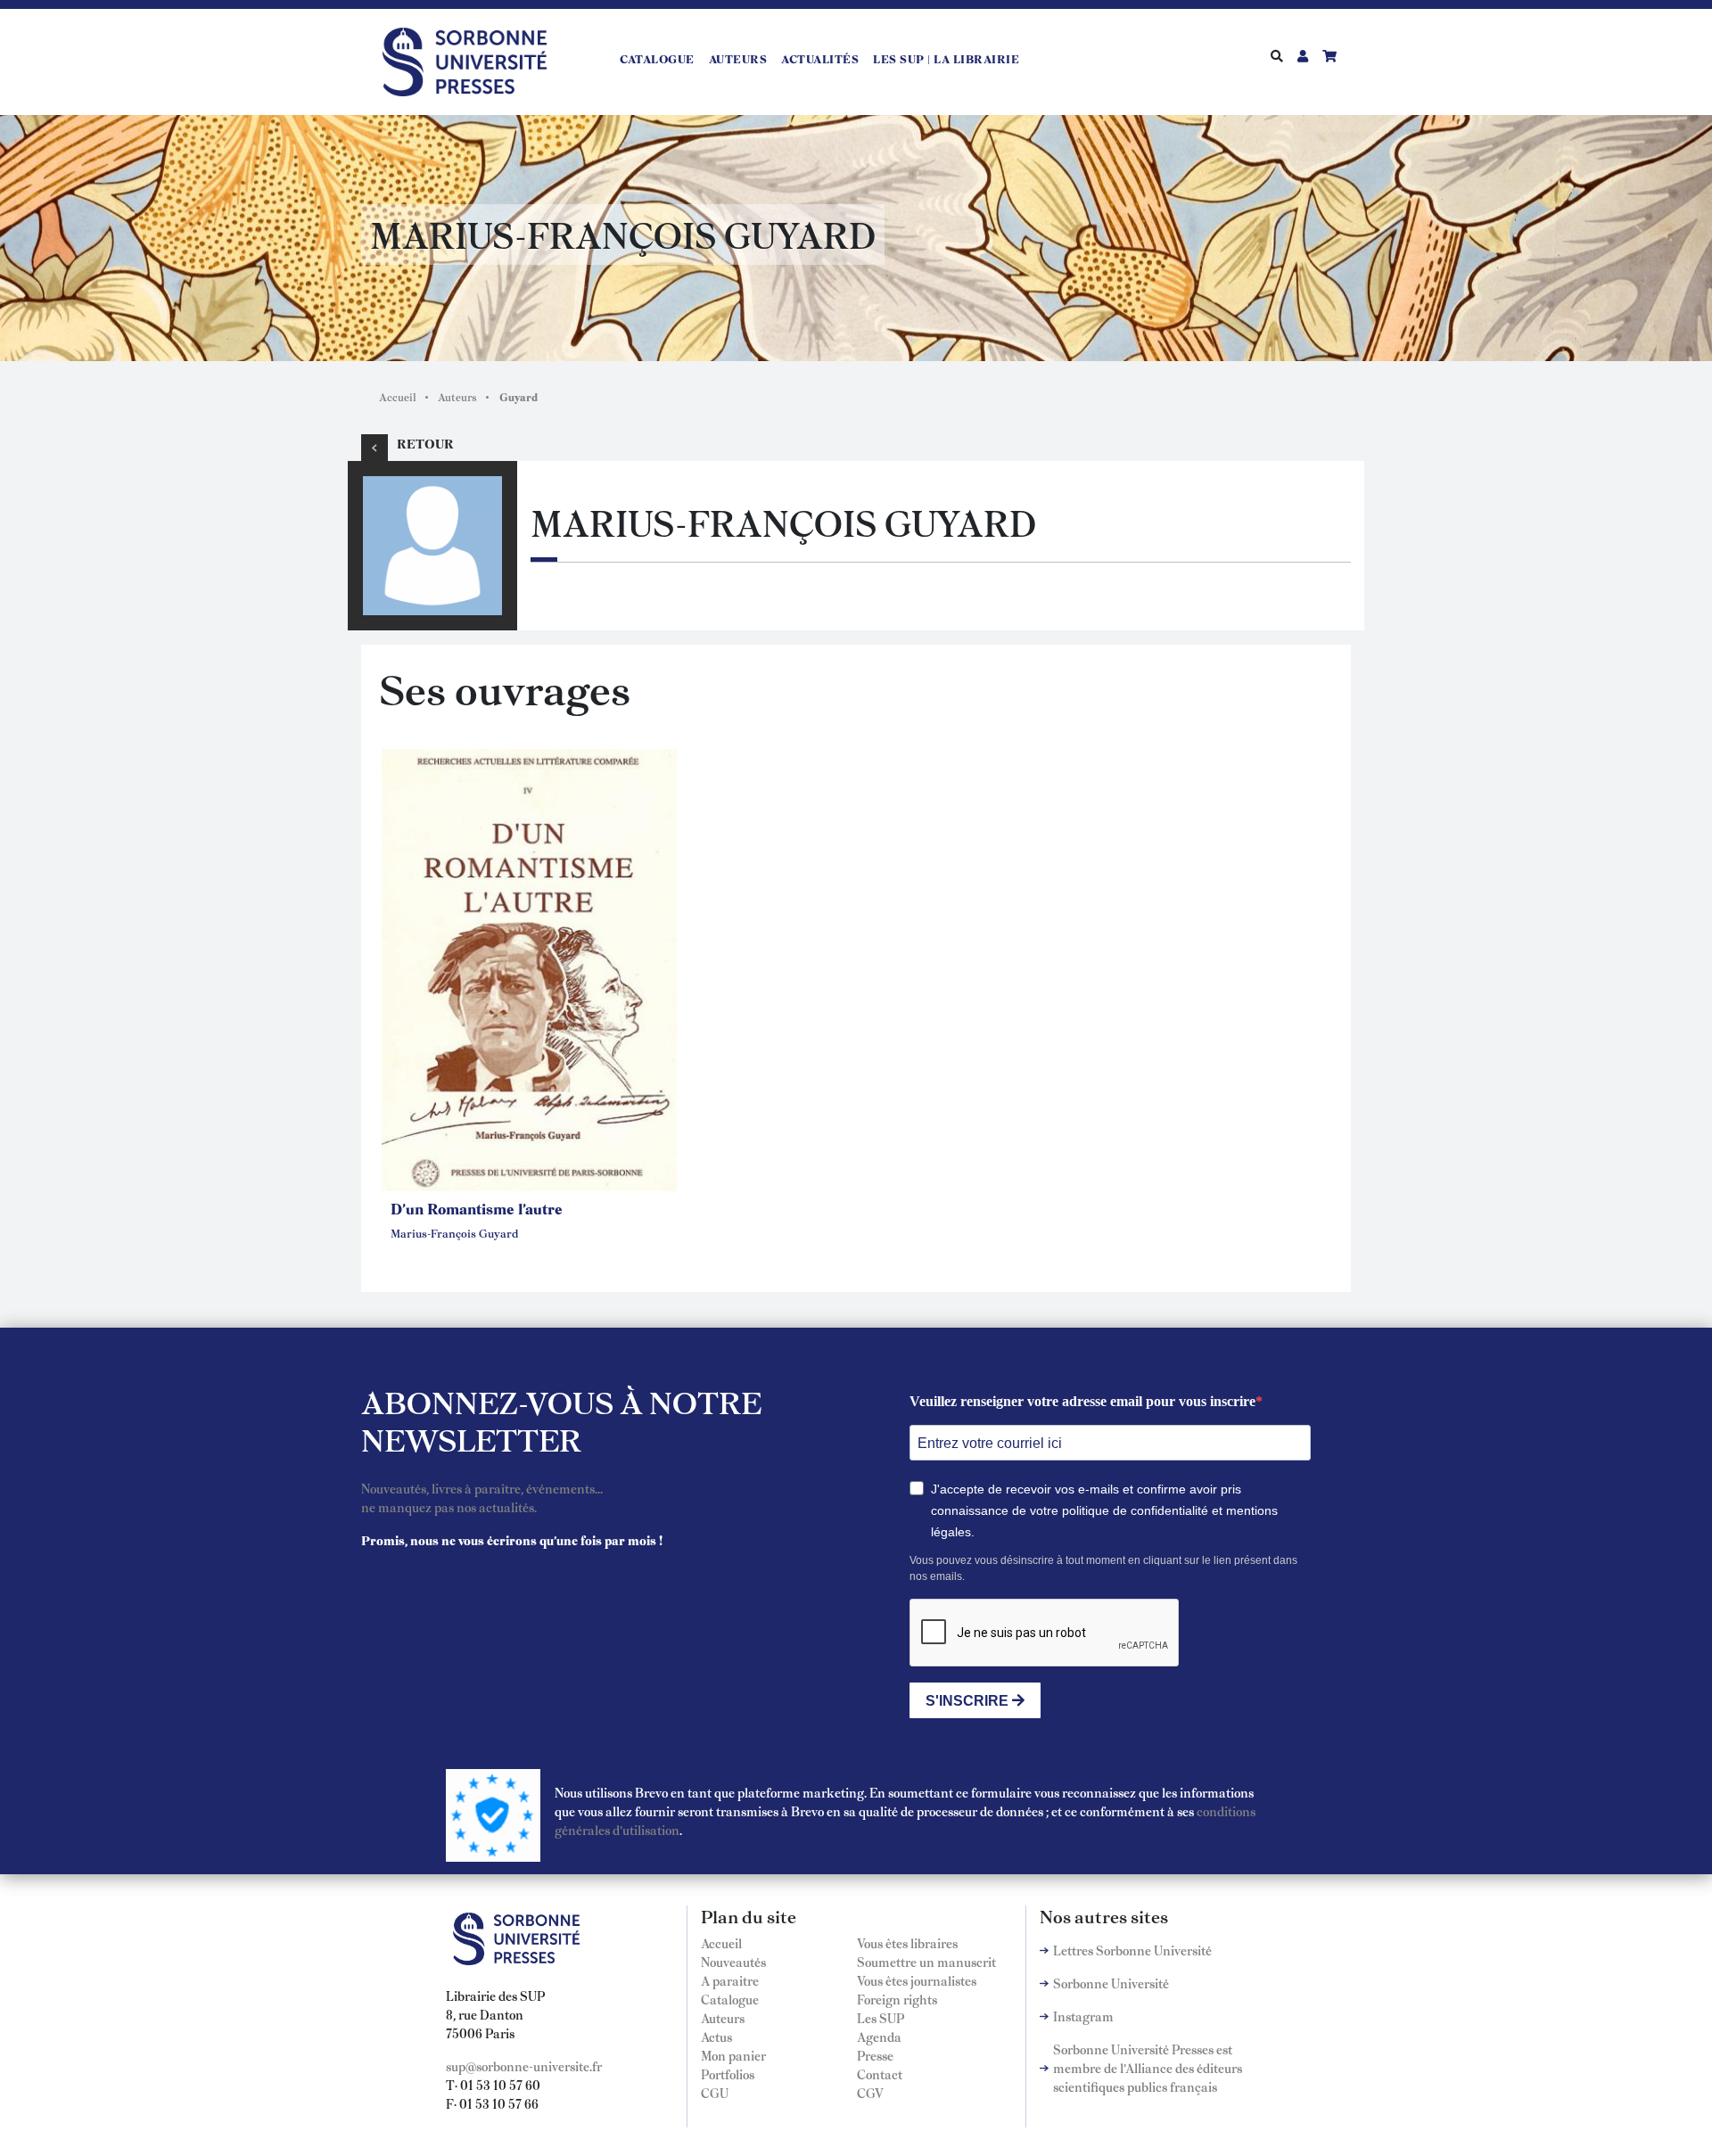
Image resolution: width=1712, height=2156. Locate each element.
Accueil (398, 397)
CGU (715, 2093)
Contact (880, 2074)
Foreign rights (897, 1999)
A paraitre (730, 1980)
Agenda (879, 2037)
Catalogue (657, 59)
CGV (870, 2093)
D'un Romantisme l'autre (477, 1208)
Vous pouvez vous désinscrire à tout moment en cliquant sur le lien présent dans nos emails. (1103, 1568)
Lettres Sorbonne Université (1132, 1950)
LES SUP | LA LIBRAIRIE (946, 59)
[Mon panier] (1329, 55)
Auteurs (738, 59)
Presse (875, 2055)
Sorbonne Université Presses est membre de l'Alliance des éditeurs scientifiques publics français (1148, 2068)
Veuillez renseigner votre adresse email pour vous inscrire (1082, 1401)
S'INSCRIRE (969, 1701)
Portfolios (728, 2074)
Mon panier (733, 2055)
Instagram (1083, 2016)
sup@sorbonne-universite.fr (524, 2066)
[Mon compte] (1303, 55)
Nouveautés (733, 1962)
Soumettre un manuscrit (926, 1962)
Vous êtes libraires (907, 1943)
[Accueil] (472, 59)
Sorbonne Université (1111, 1983)
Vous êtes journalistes (917, 1980)
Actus (716, 2037)
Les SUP (881, 2018)
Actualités (820, 59)
